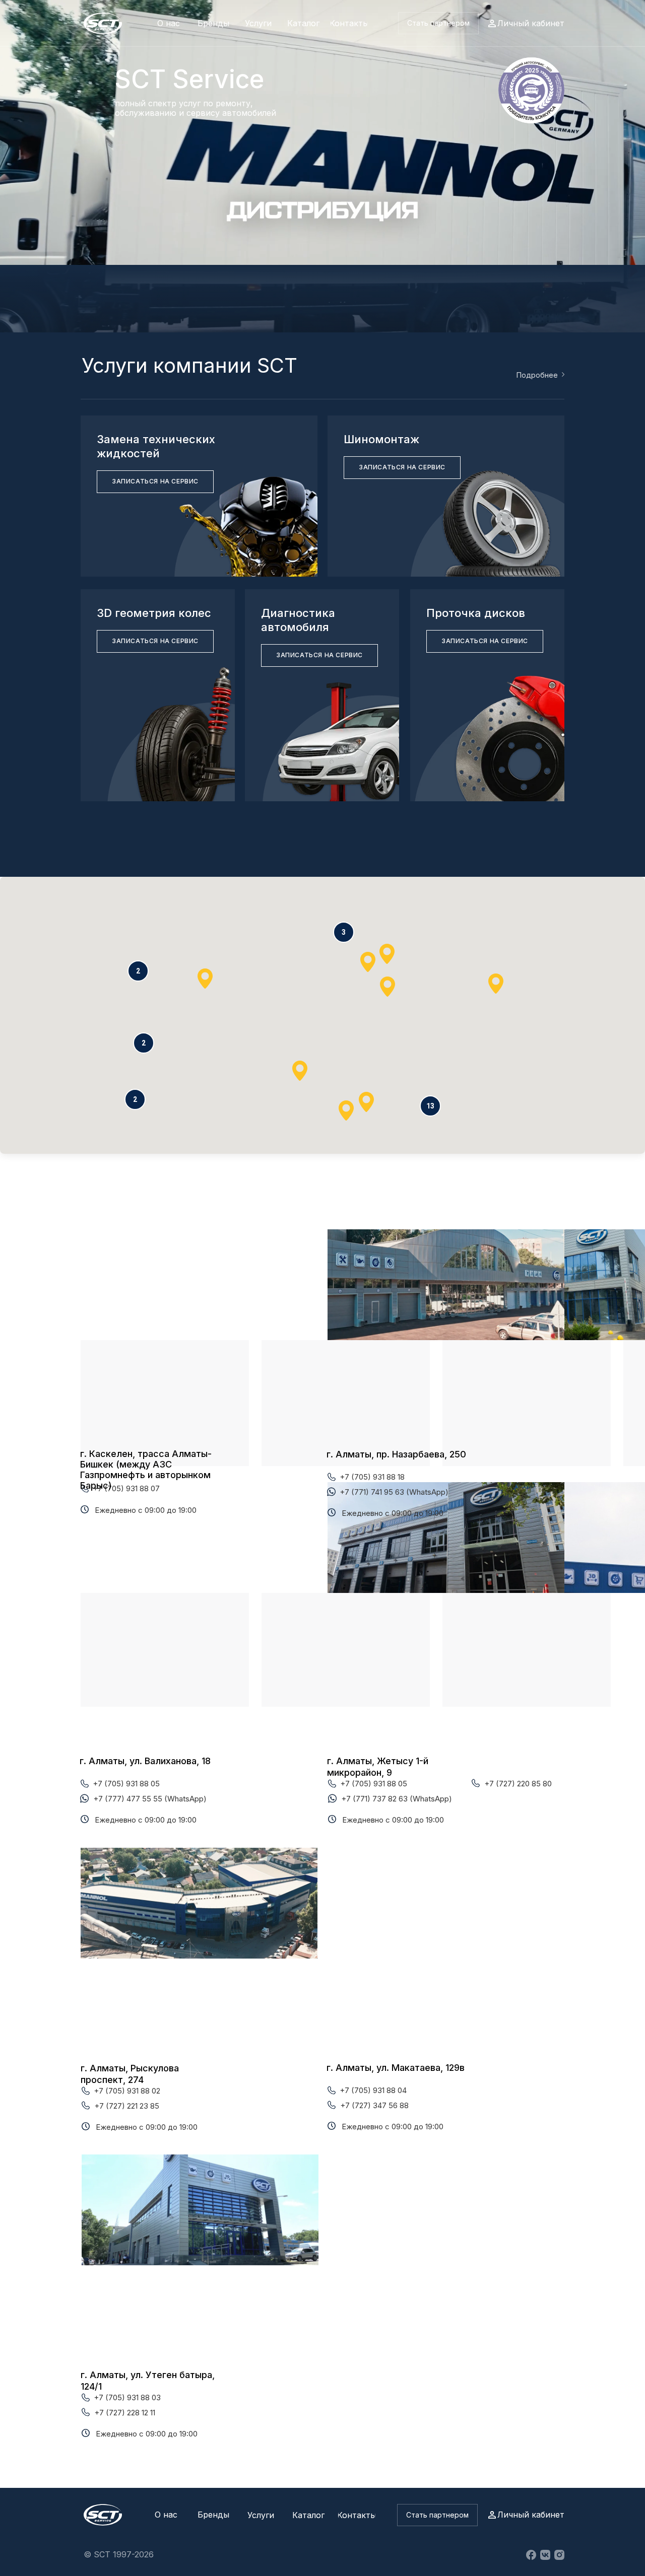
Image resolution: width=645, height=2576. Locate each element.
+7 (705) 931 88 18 (372, 1477)
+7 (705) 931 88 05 (126, 1784)
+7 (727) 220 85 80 (518, 1784)
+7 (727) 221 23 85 (127, 2106)
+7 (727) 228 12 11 (125, 2413)
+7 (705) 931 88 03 (127, 2397)
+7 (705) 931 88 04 (373, 2090)
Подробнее (537, 375)
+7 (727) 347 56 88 (374, 2105)
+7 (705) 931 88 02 (127, 2091)
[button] (438, 23)
